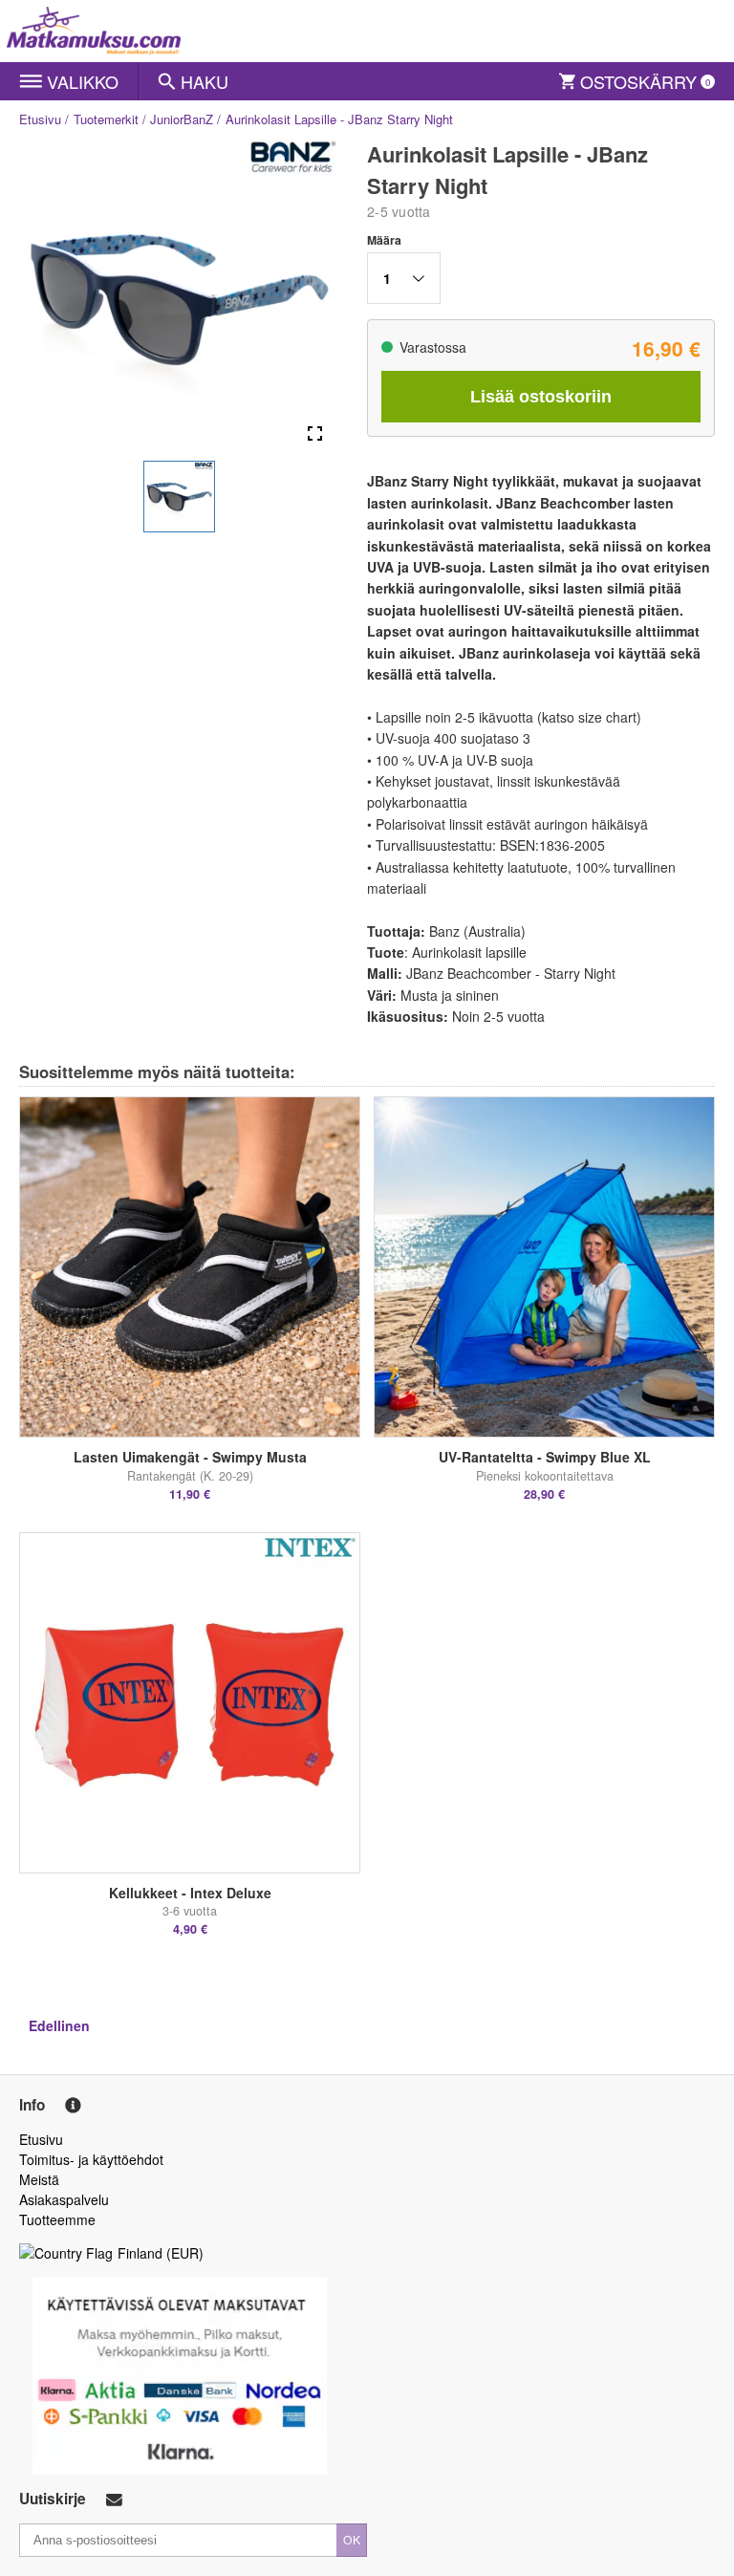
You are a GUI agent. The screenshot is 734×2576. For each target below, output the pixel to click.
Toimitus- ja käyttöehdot (91, 2159)
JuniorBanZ (182, 119)
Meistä (39, 2179)
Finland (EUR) (161, 2253)
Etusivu (40, 119)
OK (352, 2539)
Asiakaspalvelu (64, 2199)
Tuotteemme (57, 2219)
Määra (384, 240)
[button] (179, 497)
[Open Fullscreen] (315, 434)
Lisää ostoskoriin (541, 397)
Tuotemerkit (106, 119)
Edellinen (59, 2025)
